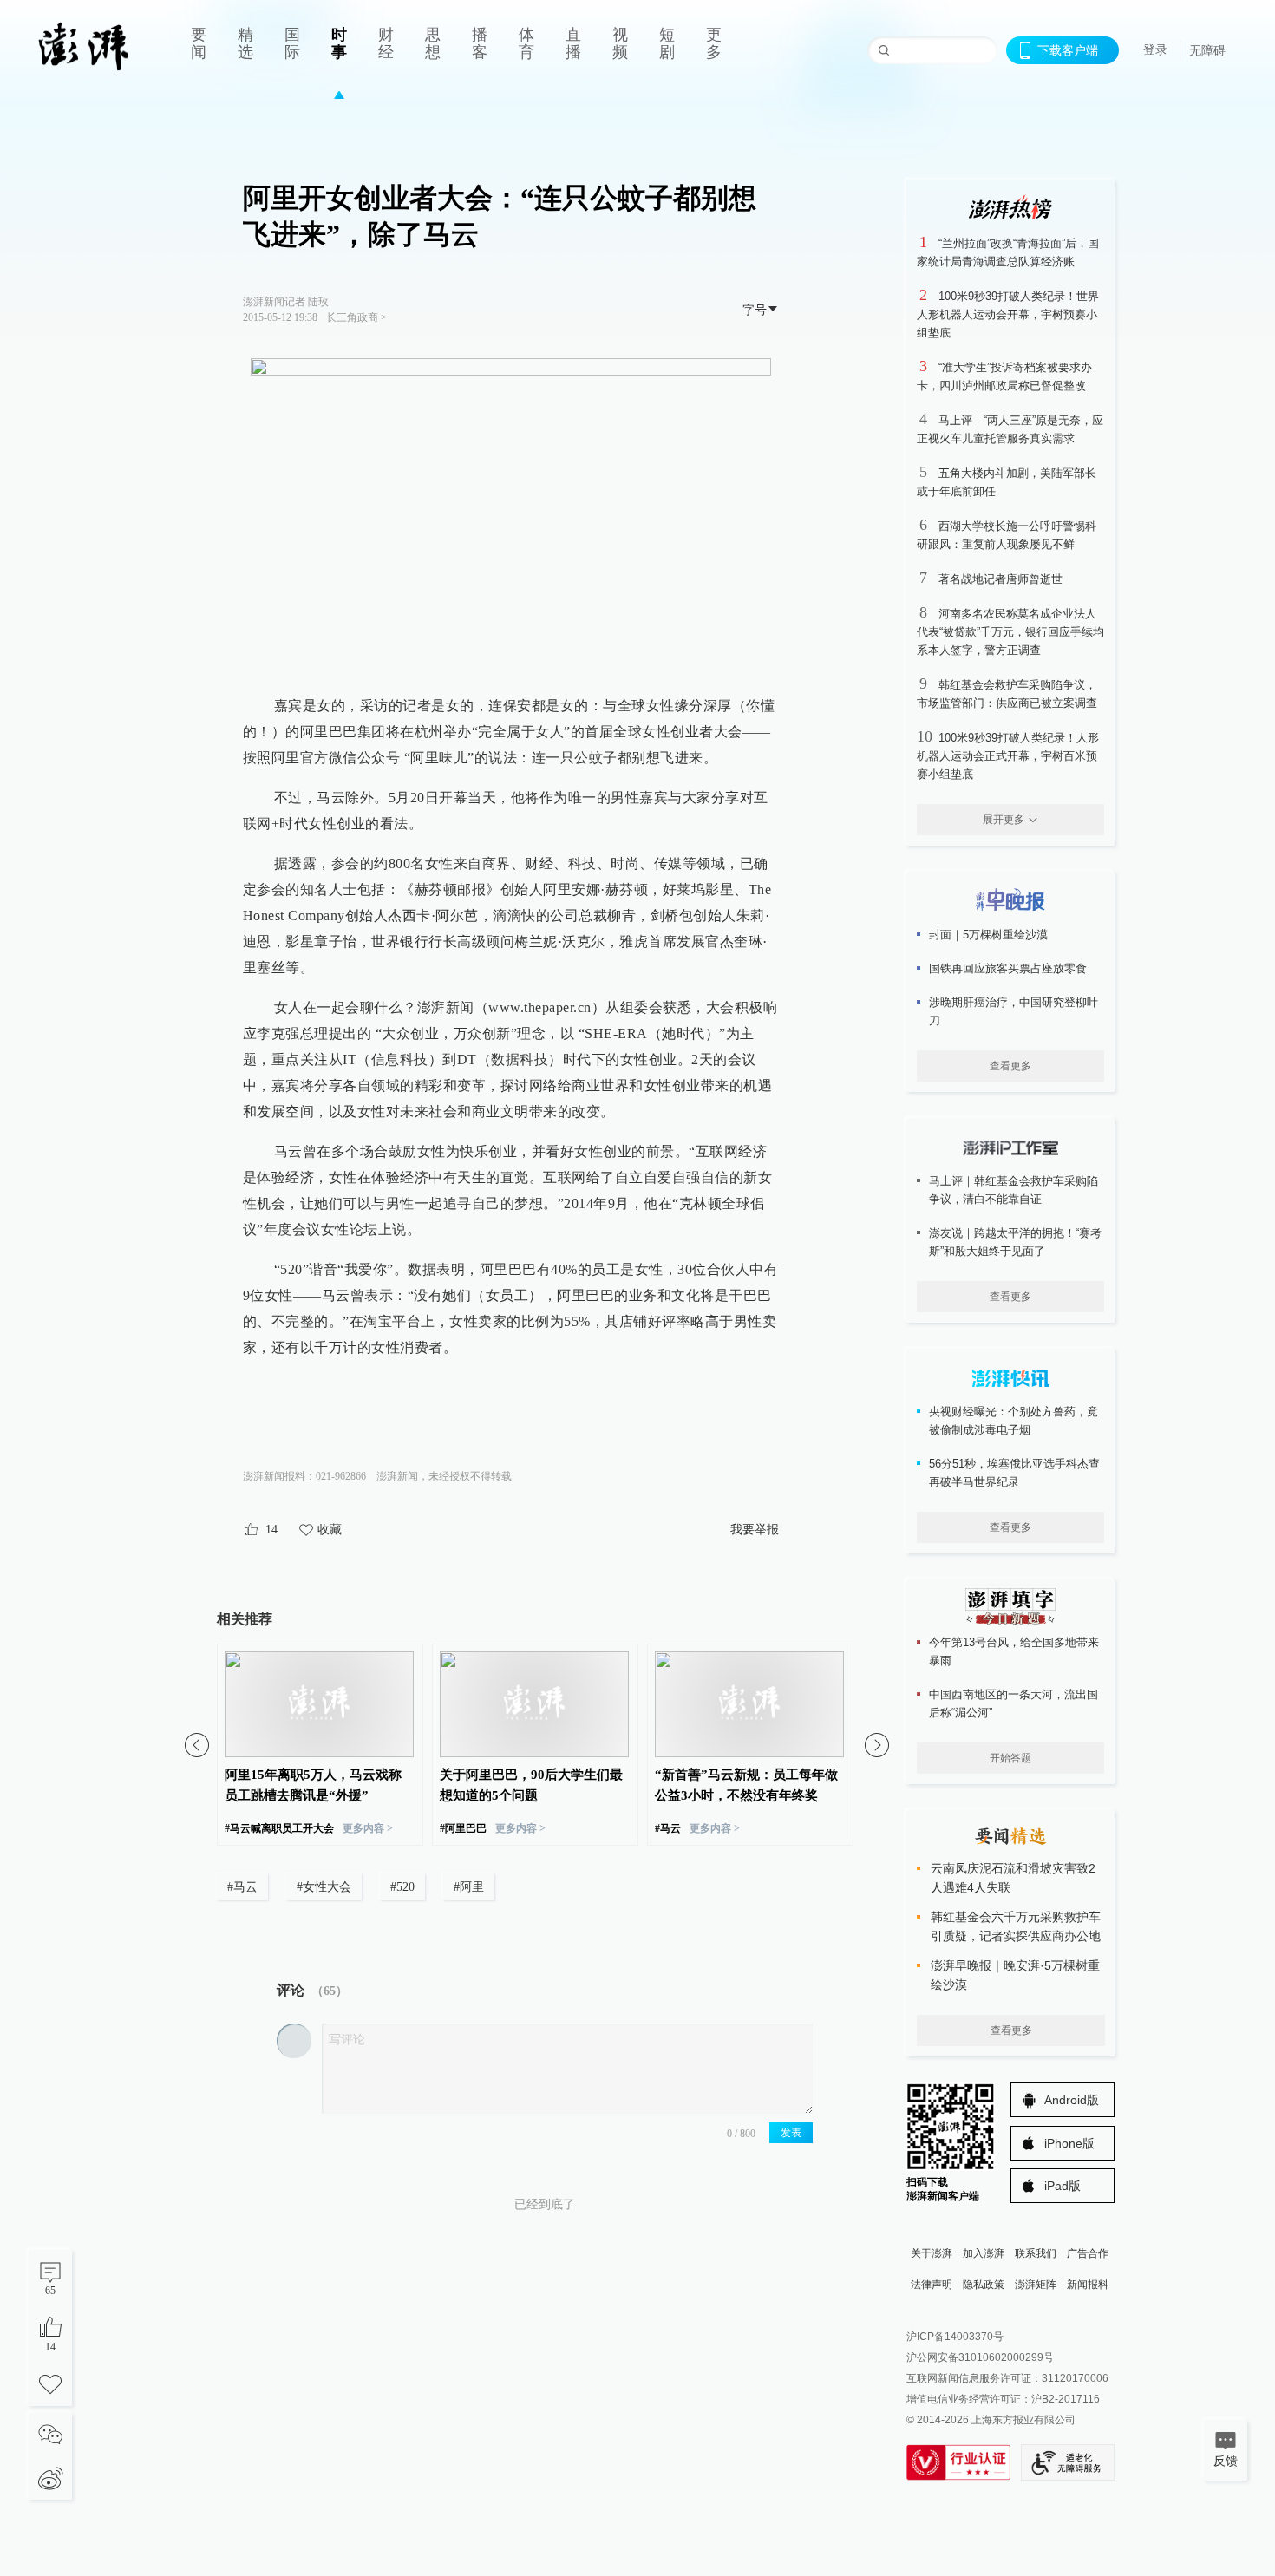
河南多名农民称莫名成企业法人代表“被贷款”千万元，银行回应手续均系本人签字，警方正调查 (1010, 632)
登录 (1155, 49)
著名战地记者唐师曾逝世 (1000, 579)
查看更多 (1010, 1066)
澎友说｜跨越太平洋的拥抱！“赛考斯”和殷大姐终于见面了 (1015, 1242)
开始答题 (1010, 1758)
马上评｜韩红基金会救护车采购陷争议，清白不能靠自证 (1013, 1190)
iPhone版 (1069, 2143)
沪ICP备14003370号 (955, 2337)
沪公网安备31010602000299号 (980, 2357)
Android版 (1072, 2100)
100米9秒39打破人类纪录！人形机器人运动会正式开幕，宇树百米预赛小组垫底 (1008, 756)
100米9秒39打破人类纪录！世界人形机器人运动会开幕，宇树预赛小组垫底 (1008, 314)
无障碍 (1207, 50)
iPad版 (1062, 2186)
